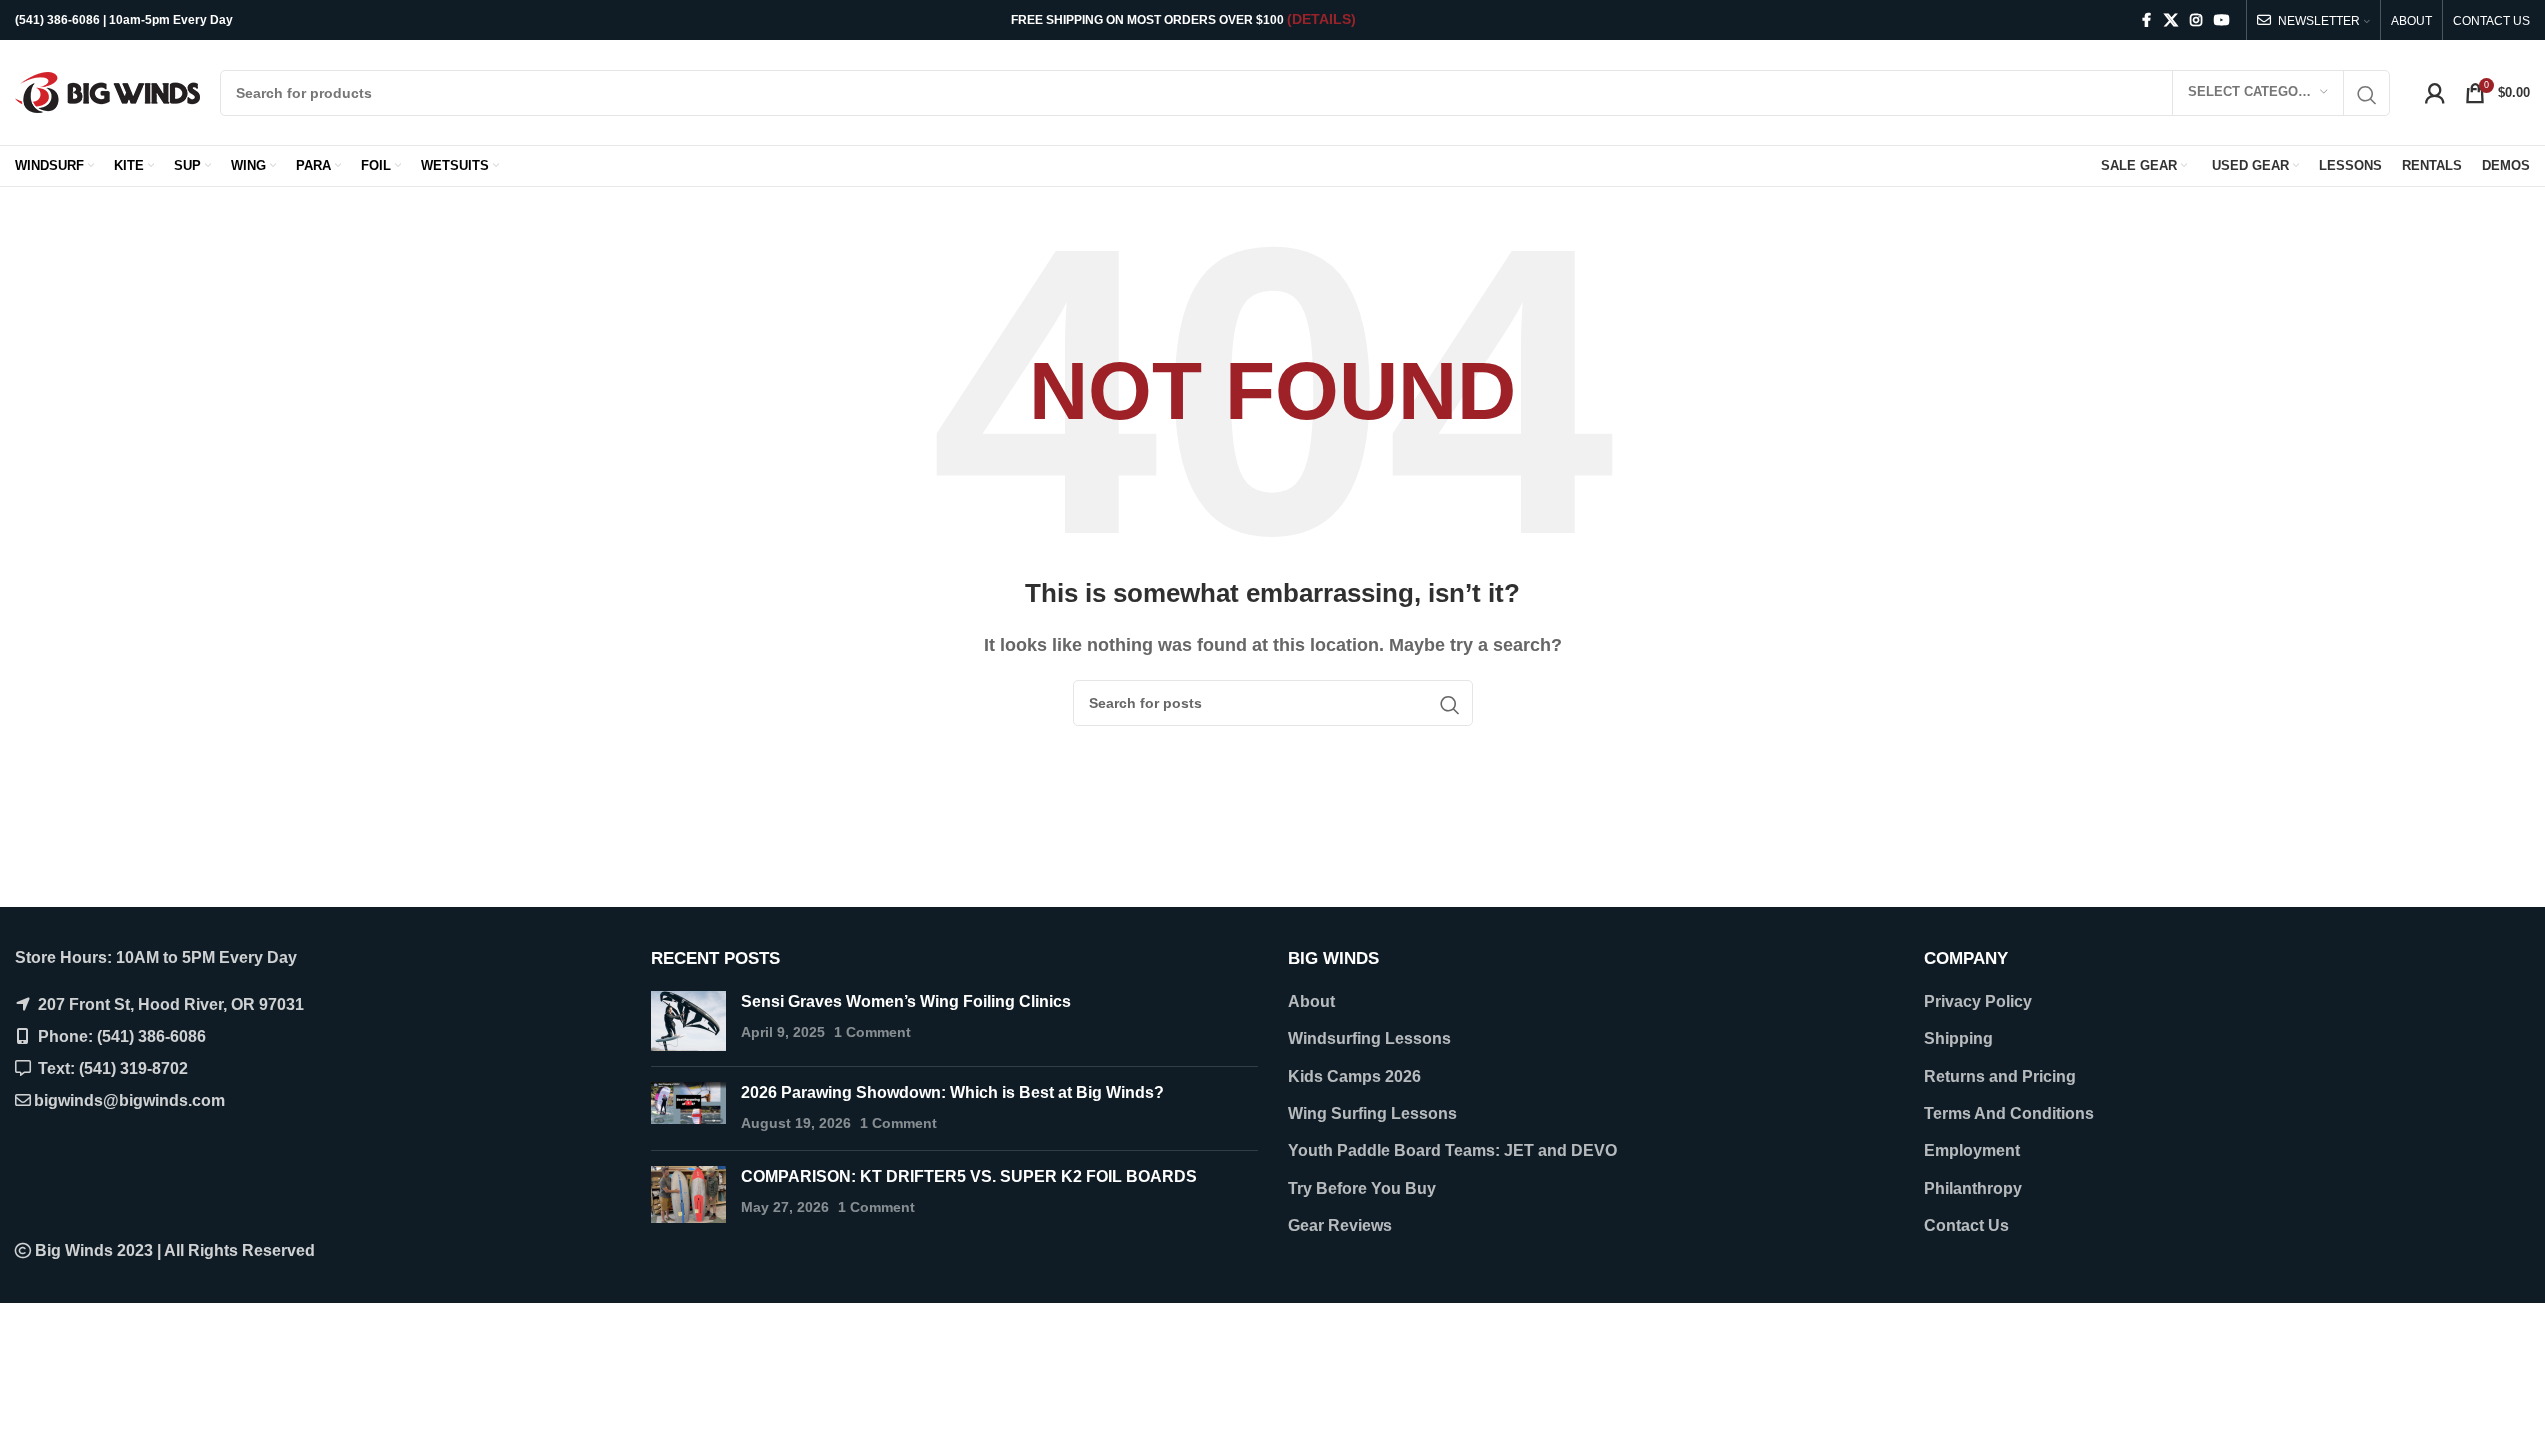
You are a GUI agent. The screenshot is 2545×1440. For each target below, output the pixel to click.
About (1311, 1001)
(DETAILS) (1321, 19)
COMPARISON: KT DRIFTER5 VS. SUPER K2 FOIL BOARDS (969, 1176)
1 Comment (872, 1032)
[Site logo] (107, 91)
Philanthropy (1973, 1188)
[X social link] (2171, 20)
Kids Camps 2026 (1354, 1076)
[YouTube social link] (2222, 20)
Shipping (1958, 1038)
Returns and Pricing (2000, 1076)
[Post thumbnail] (688, 1021)
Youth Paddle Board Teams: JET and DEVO (1452, 1150)
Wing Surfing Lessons (1372, 1113)
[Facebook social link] (2146, 20)
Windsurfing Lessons (1369, 1038)
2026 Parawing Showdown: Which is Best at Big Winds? (952, 1092)
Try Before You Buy (1362, 1188)
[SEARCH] (2367, 95)
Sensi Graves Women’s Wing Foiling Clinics (906, 1001)
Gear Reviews (1340, 1225)
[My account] (2435, 93)
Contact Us (1966, 1225)
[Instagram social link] (2196, 20)
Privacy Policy (1978, 1001)
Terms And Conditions (2009, 1113)
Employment (1972, 1150)
